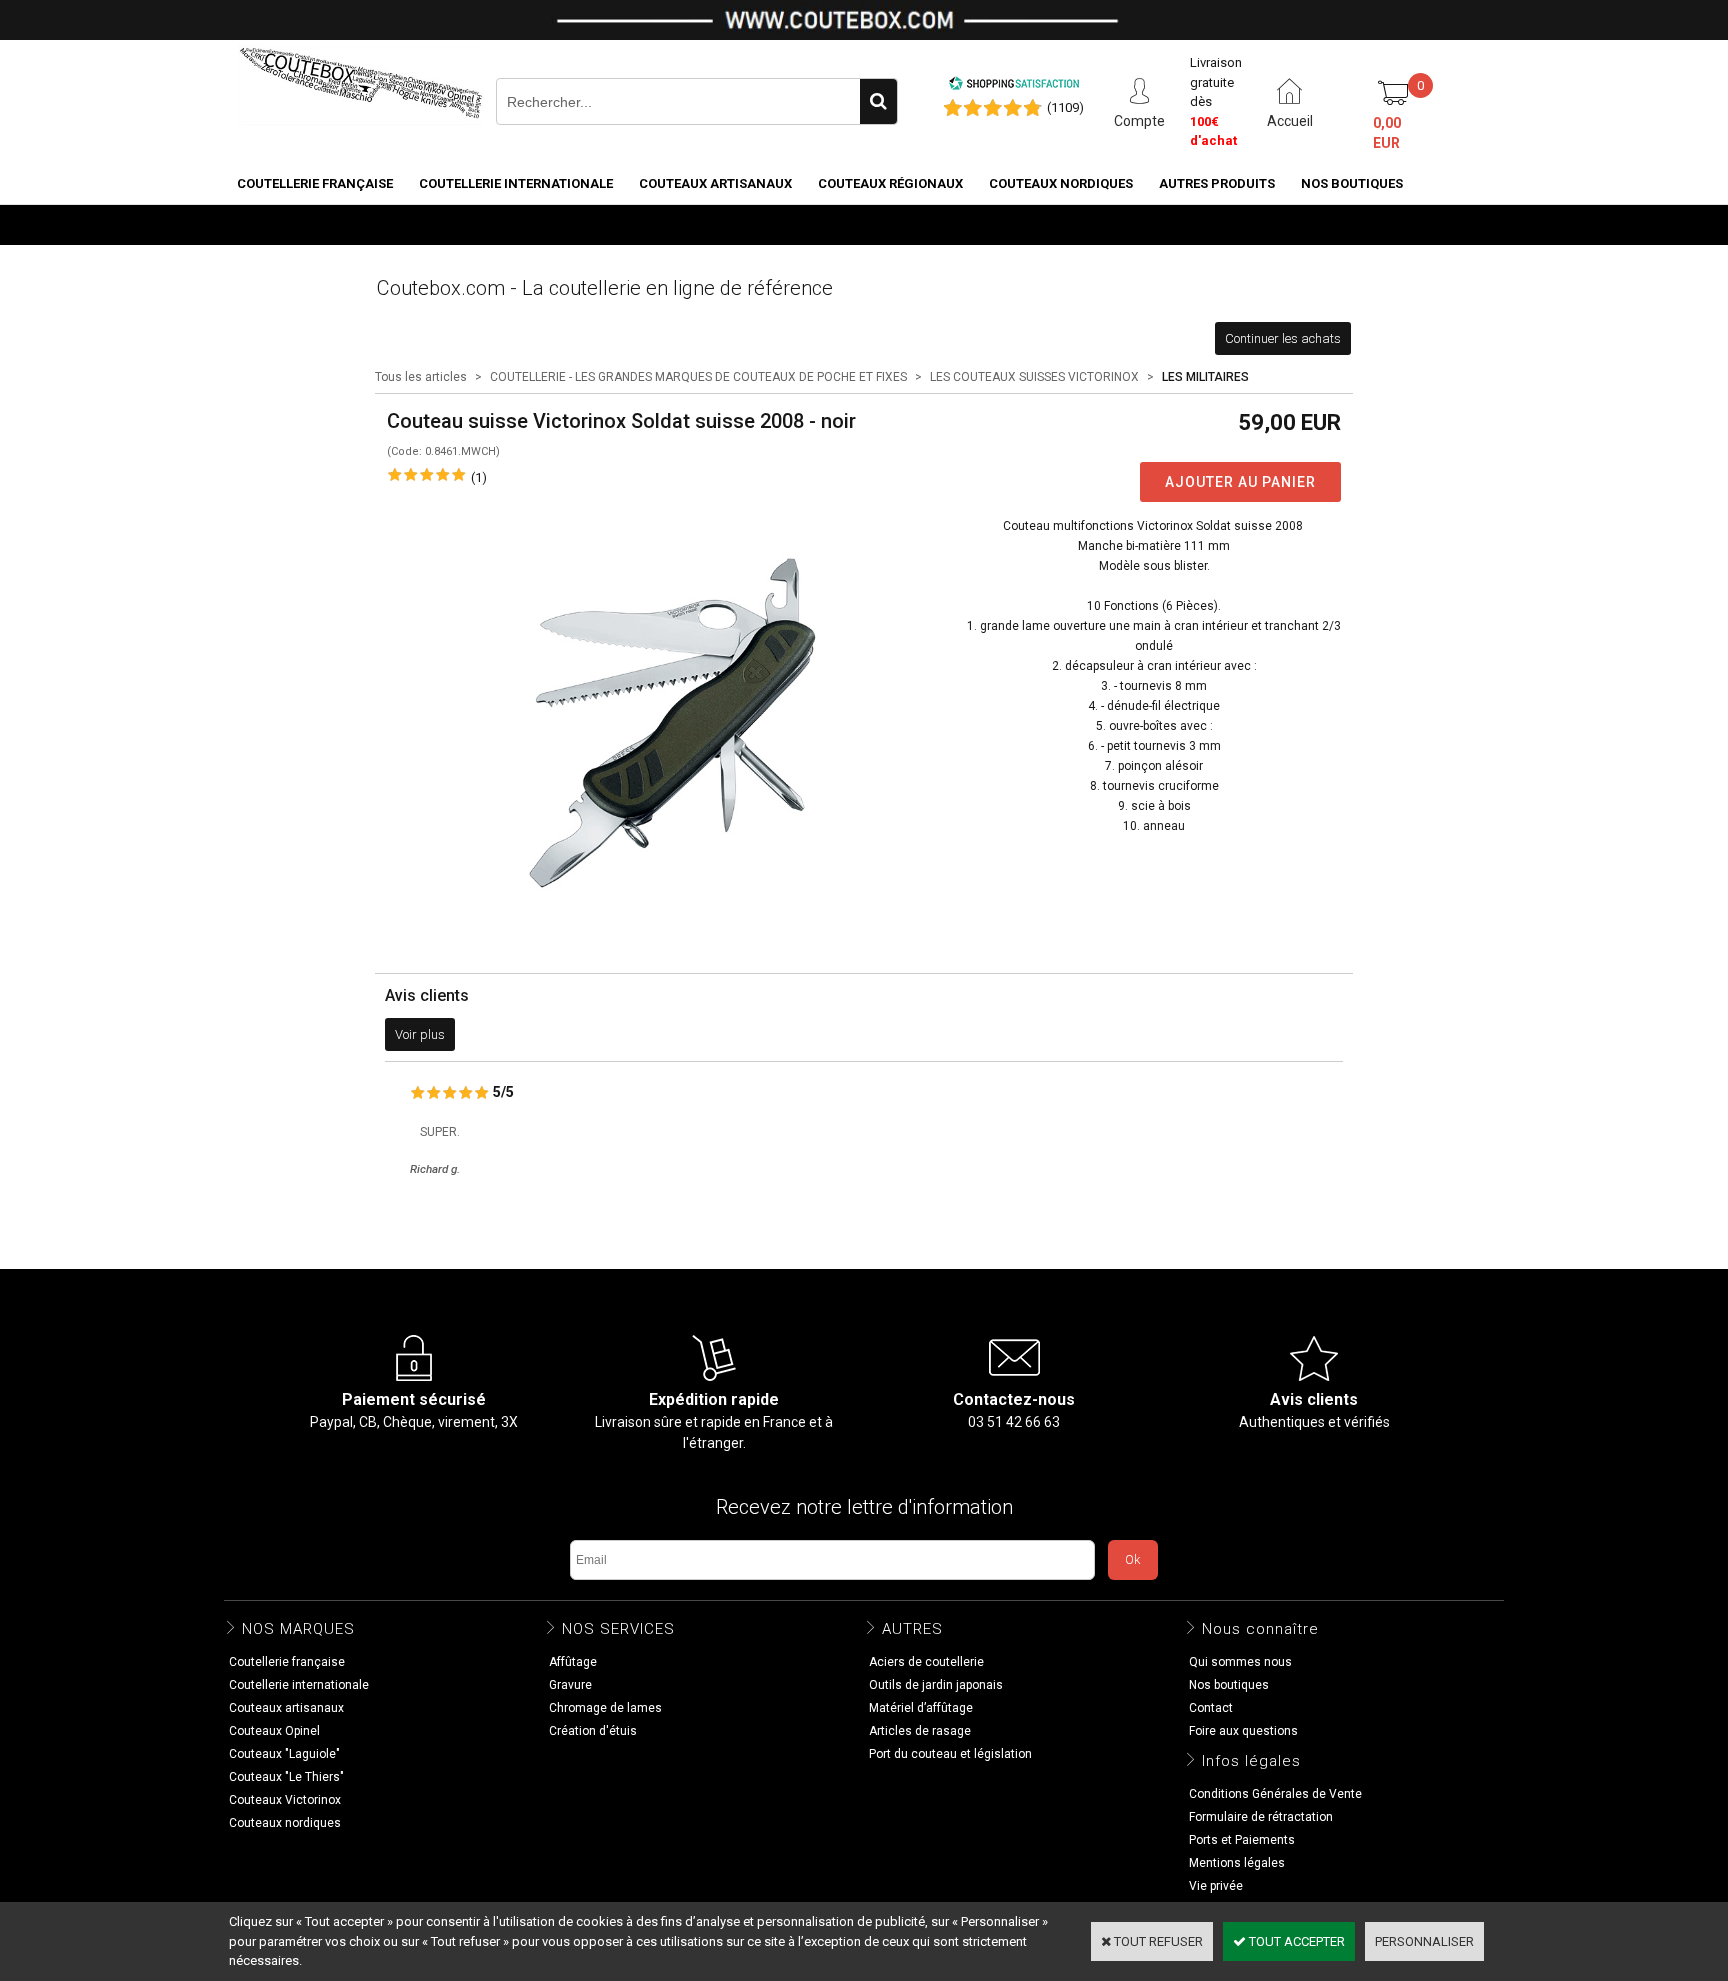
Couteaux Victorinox (285, 1800)
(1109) (1065, 107)
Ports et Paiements (1242, 1840)
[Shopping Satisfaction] (1014, 86)
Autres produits (1217, 183)
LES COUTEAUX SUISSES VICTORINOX (1034, 377)
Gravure (570, 1685)
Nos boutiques (1352, 183)
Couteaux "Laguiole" (284, 1754)
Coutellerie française (315, 183)
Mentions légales (1237, 1863)
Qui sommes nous (1240, 1662)
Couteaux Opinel (274, 1731)
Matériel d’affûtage (921, 1708)
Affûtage (573, 1662)
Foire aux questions (1243, 1731)
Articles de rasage (920, 1731)
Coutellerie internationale (516, 183)
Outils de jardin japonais (936, 1685)
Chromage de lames (605, 1708)
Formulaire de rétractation (1261, 1817)
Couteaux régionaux (890, 183)
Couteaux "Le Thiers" (286, 1777)
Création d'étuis (593, 1731)
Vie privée (1216, 1886)
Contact (1211, 1708)
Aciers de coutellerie (926, 1662)
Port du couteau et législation (950, 1754)
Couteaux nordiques (1061, 183)
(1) (479, 477)
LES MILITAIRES (1205, 377)
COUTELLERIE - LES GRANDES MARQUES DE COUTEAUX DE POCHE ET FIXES (698, 377)
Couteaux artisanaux (715, 183)
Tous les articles (421, 377)
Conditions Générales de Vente (1275, 1794)
